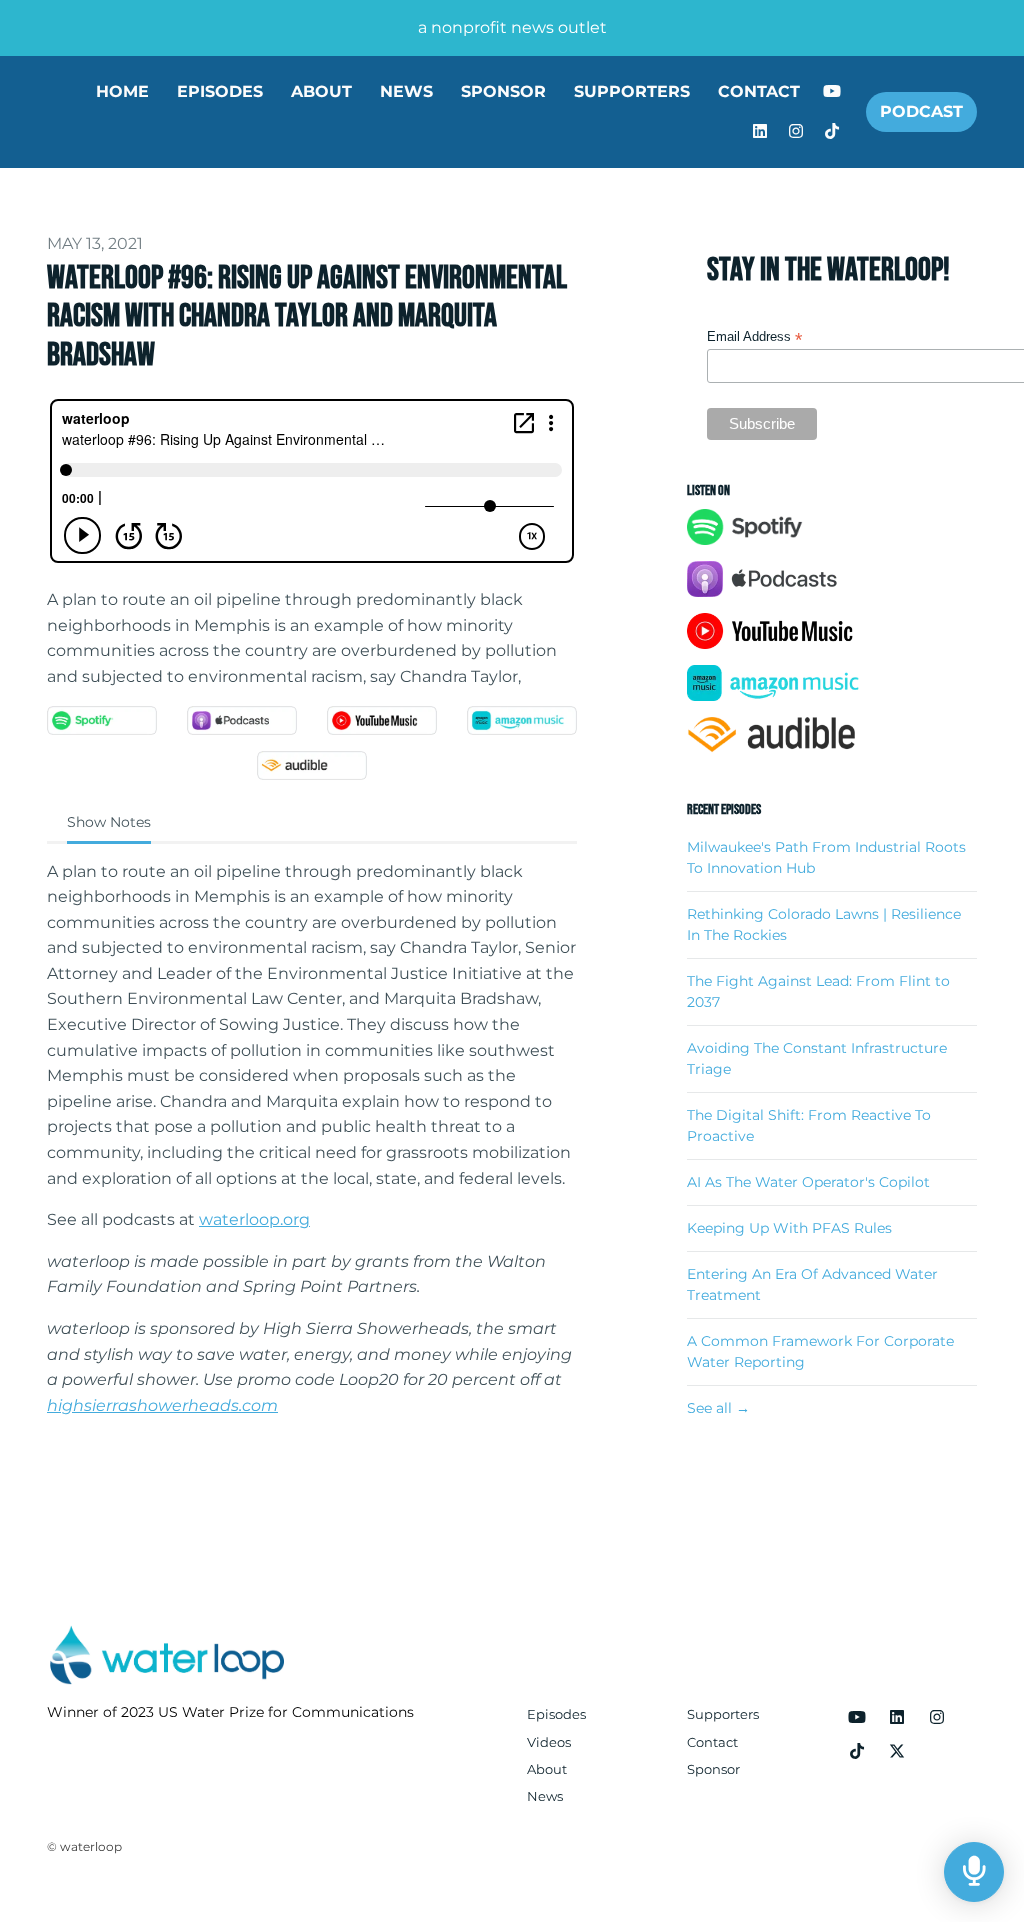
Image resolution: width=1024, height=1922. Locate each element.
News (406, 91)
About (321, 91)
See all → (718, 1408)
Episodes (220, 91)
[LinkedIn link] (760, 132)
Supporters (632, 91)
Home (122, 91)
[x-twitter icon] (897, 1752)
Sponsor (503, 91)
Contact (759, 91)
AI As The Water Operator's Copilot (808, 1182)
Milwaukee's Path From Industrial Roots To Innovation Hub (826, 857)
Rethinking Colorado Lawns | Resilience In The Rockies (824, 924)
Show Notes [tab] (109, 822)
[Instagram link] (796, 132)
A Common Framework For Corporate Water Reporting (820, 1351)
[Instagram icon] (937, 1718)
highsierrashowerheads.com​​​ (162, 1405)
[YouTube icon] (857, 1718)
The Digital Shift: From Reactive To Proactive (809, 1125)
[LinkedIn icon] (897, 1718)
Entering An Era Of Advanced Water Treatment (812, 1284)
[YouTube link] (832, 92)
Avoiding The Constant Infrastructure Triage (817, 1058)
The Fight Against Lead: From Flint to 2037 (818, 991)
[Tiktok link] (832, 132)
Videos (549, 1742)
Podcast (921, 111)
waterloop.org (254, 1219)
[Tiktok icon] (857, 1752)
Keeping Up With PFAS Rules (789, 1228)
